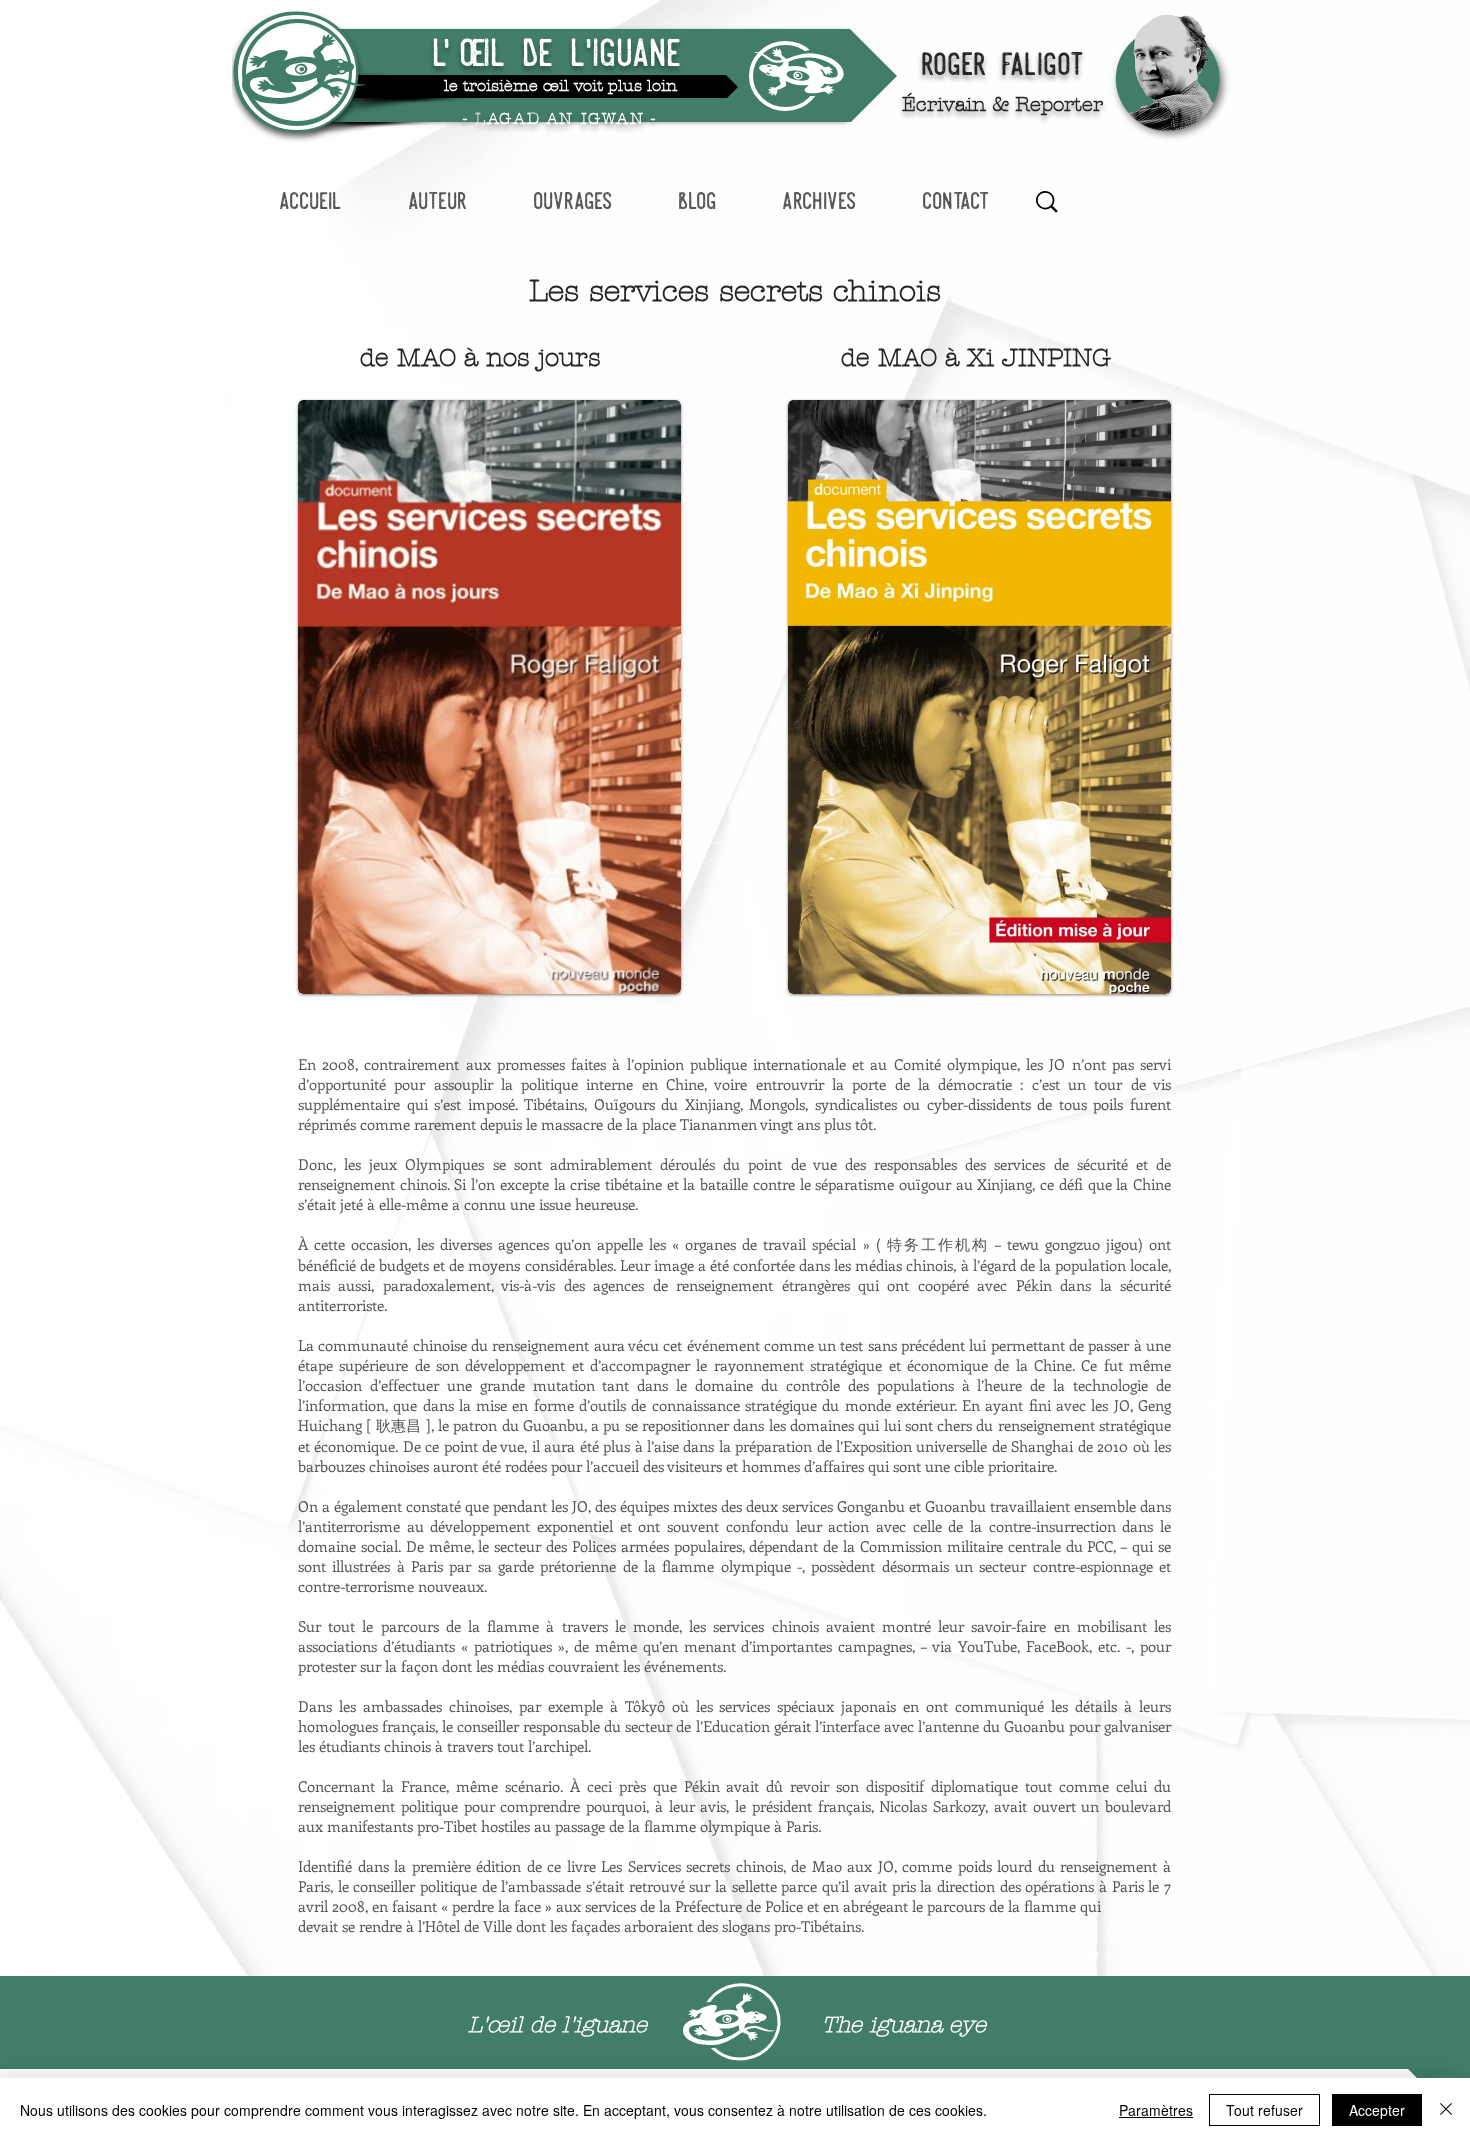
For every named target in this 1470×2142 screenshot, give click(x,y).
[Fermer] (1446, 2110)
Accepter (1377, 2110)
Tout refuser (1264, 2110)
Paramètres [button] (1156, 2110)
